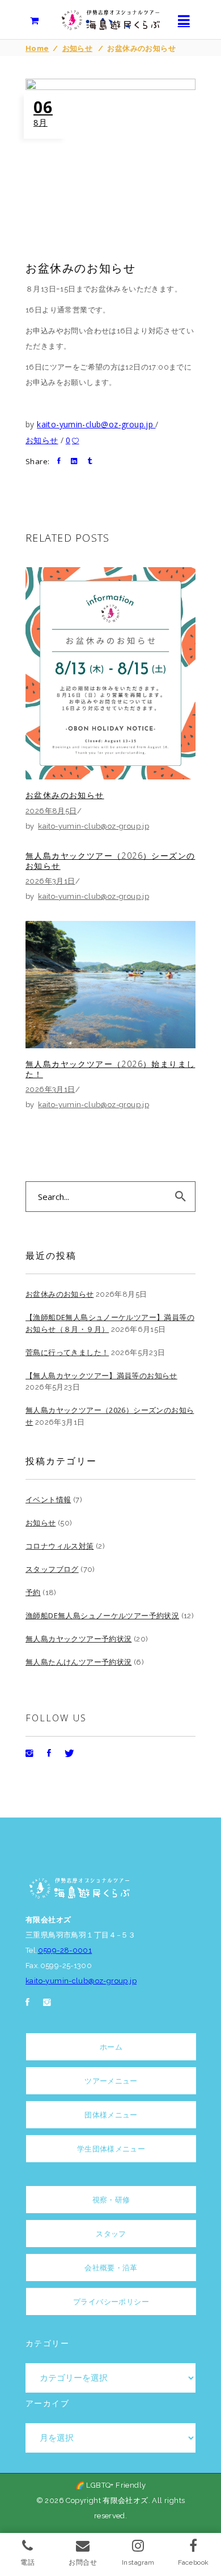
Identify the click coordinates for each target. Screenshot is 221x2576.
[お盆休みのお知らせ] (110, 673)
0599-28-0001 (65, 1950)
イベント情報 (48, 1499)
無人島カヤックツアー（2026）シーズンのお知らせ (110, 861)
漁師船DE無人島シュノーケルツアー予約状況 (102, 1615)
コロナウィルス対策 (60, 1546)
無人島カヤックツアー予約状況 (78, 1639)
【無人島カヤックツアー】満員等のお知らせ (101, 1375)
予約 (33, 1592)
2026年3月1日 (50, 881)
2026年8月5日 (51, 811)
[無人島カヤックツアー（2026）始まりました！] (110, 985)
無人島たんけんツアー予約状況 (78, 1662)
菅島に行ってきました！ (67, 1352)
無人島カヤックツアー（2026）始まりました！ (110, 1069)
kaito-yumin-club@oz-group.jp (96, 424)
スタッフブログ (52, 1569)
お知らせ (78, 48)
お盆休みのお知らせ (65, 795)
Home (37, 48)
